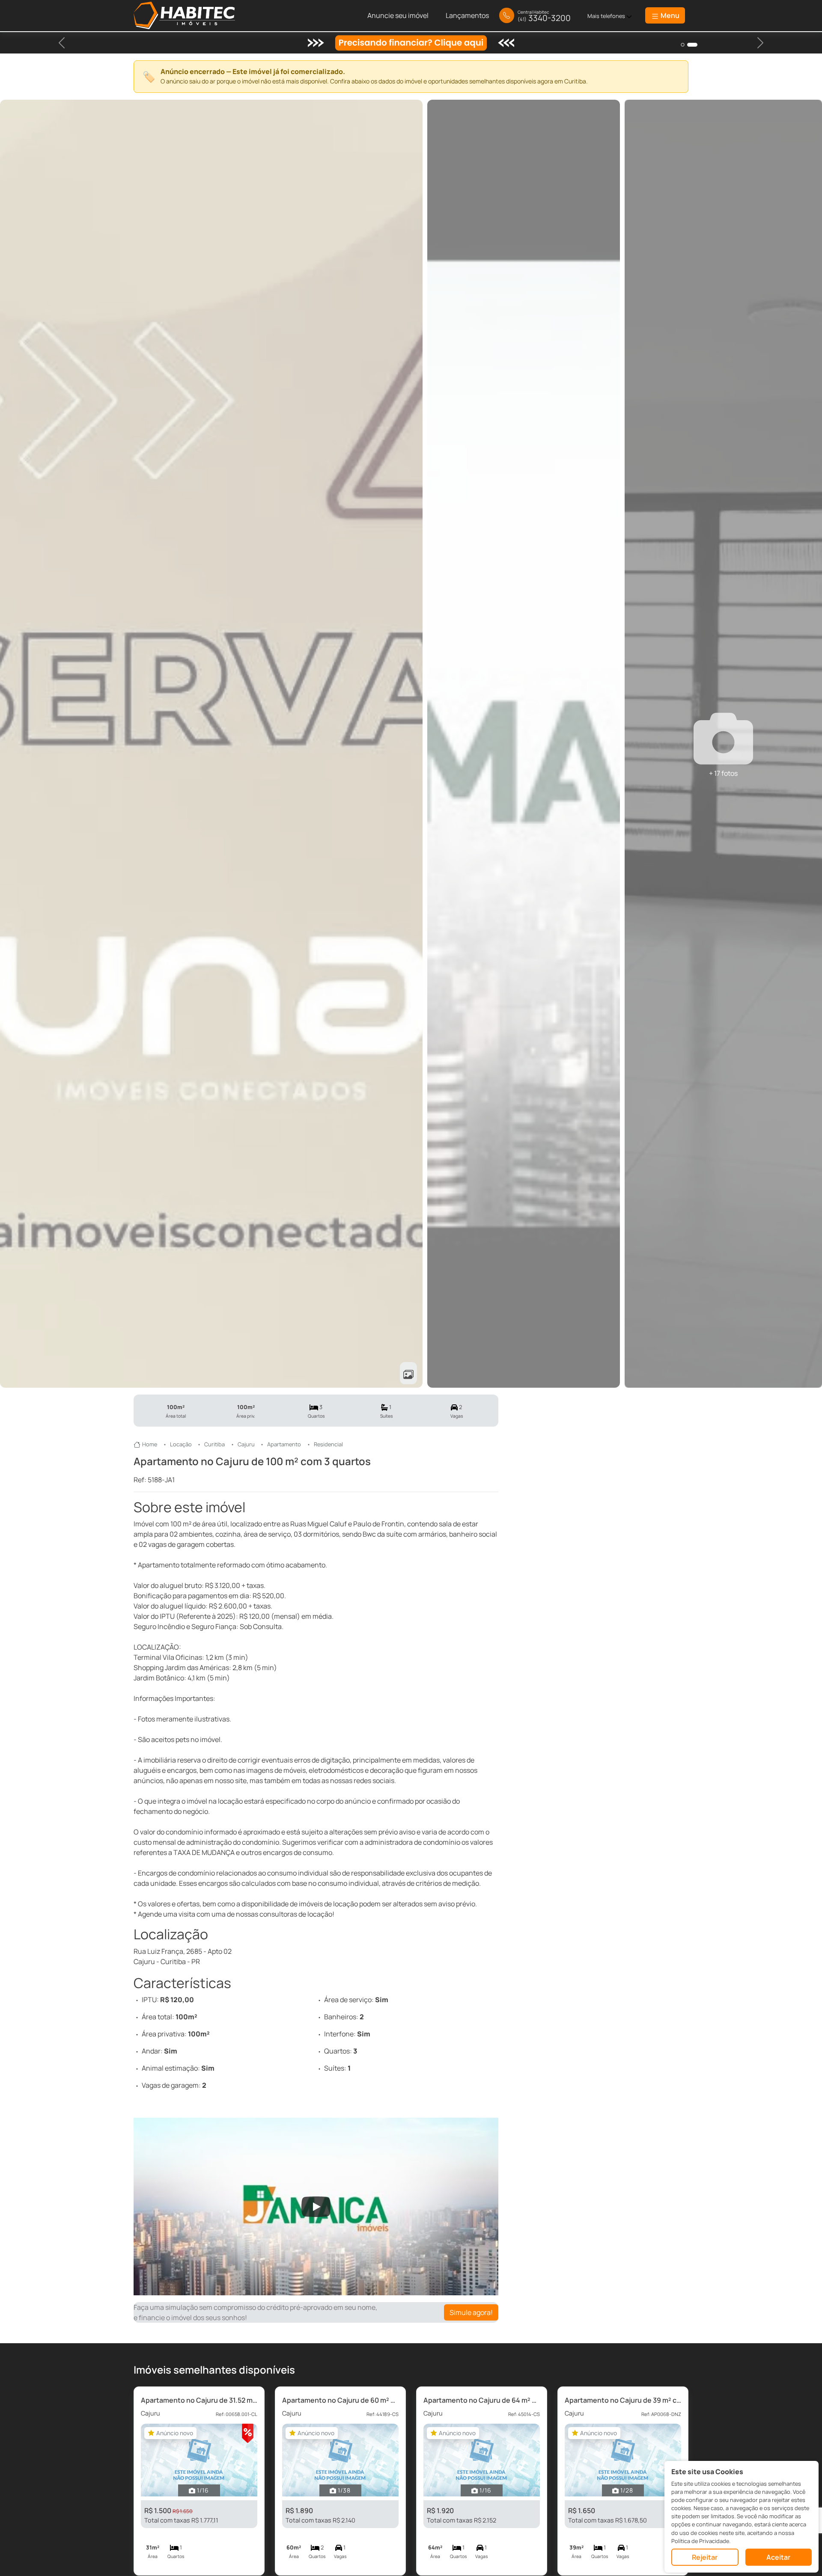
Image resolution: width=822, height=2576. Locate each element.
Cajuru (246, 1444)
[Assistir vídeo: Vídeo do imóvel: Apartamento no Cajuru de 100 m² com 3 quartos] (316, 2207)
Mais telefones (607, 16)
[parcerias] (686, 45)
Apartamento (284, 1444)
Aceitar (778, 2557)
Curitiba (214, 1444)
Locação (181, 1444)
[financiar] (695, 45)
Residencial (328, 1444)
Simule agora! (471, 2312)
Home (150, 1444)
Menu (669, 15)
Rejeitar (705, 2557)
